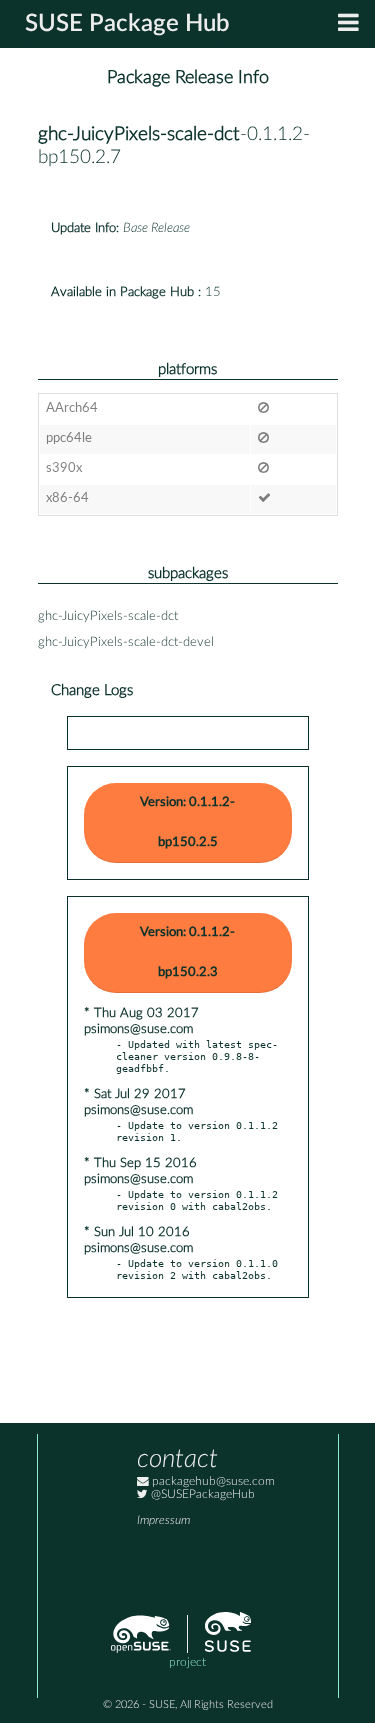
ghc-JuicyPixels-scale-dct (139, 134)
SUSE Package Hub (127, 24)
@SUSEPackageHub (201, 1494)
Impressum (163, 1520)
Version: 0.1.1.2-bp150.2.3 (187, 952)
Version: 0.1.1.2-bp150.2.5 (187, 822)
